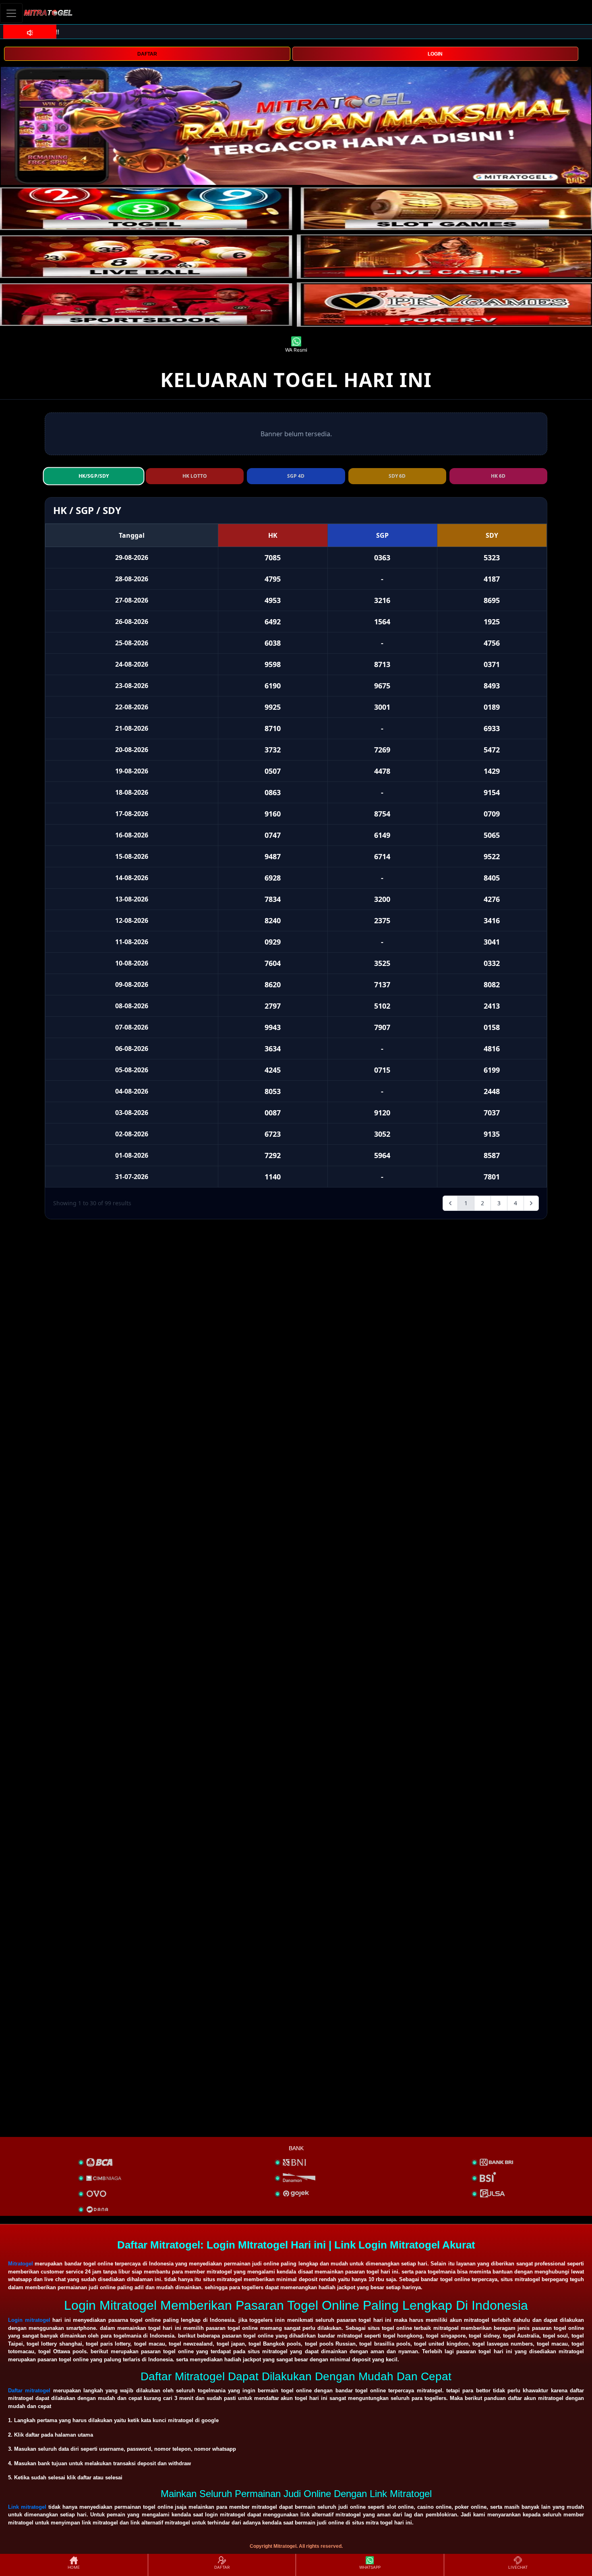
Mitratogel (21, 2264)
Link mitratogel (27, 2507)
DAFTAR (147, 54)
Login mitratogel (29, 2320)
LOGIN (435, 54)
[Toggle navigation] (11, 13)
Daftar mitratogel (29, 2391)
